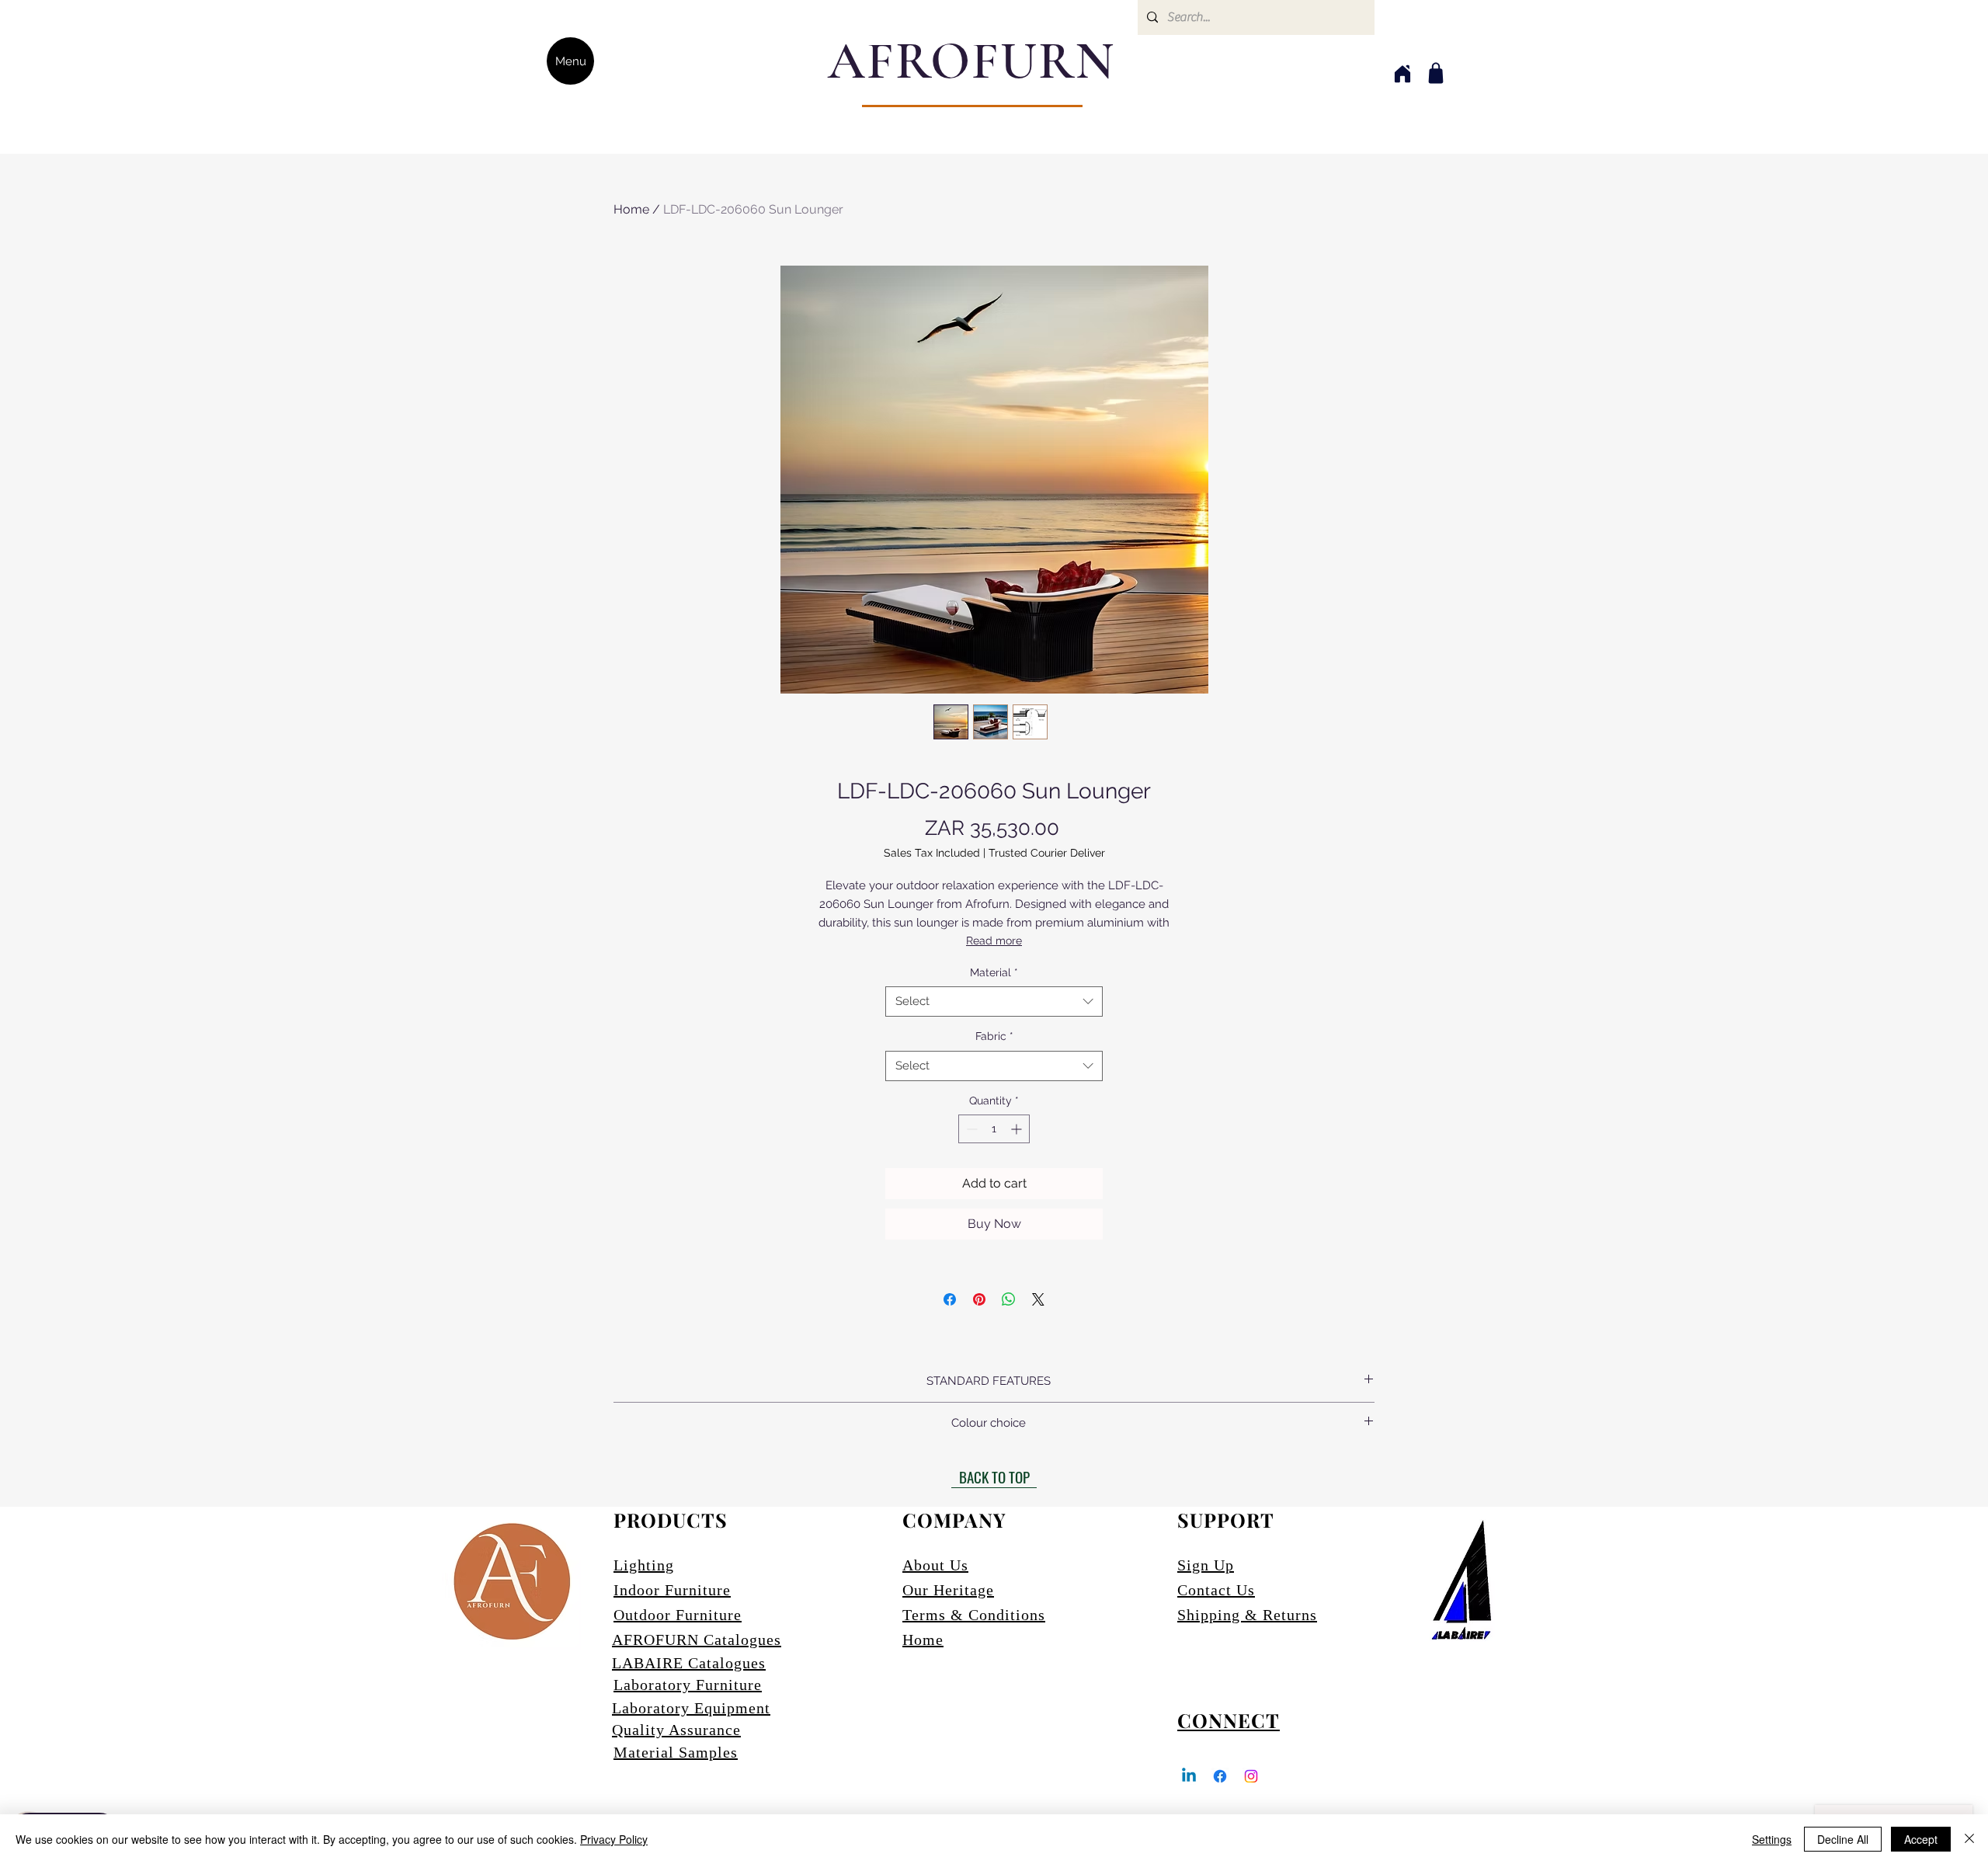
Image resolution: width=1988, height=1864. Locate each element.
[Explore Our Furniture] (1436, 73)
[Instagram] (1251, 1776)
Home (631, 209)
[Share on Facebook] (950, 1299)
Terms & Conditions (974, 1615)
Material (994, 972)
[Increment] (1018, 1129)
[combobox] (994, 1002)
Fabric (994, 1036)
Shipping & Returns (1247, 1615)
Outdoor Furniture (678, 1615)
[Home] (1402, 73)
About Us (935, 1565)
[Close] (1969, 1839)
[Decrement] (970, 1129)
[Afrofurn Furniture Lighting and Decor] (1220, 1776)
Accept (1921, 1839)
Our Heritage (948, 1590)
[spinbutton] (994, 1129)
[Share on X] (1038, 1299)
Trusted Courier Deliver (1047, 853)
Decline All (1843, 1839)
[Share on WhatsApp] (1009, 1299)
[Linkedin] (1189, 1776)
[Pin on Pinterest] (979, 1299)
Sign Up (1206, 1565)
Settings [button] (1772, 1839)
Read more (994, 941)
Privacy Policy (614, 1839)
